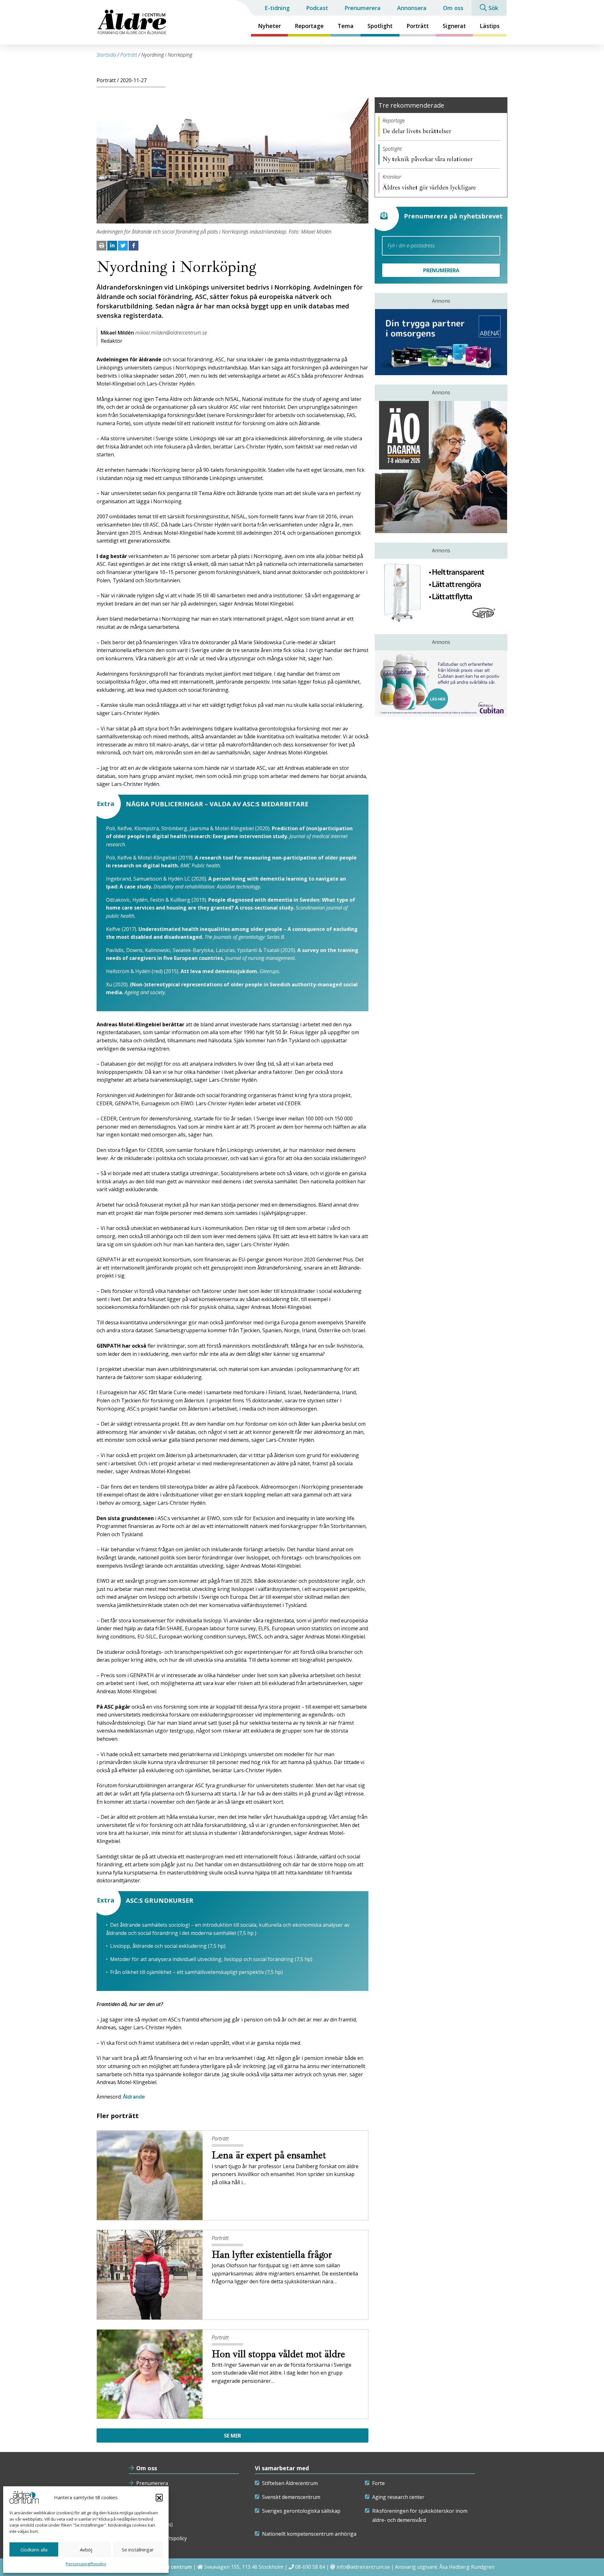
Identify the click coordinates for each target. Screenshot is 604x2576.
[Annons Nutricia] (441, 684)
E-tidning (277, 8)
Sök (493, 8)
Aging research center (398, 2497)
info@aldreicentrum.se (363, 2567)
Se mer (232, 2436)
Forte (378, 2483)
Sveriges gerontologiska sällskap (301, 2511)
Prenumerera (363, 8)
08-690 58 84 (310, 2567)
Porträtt (418, 26)
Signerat (454, 26)
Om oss (453, 8)
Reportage (309, 26)
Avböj (86, 2550)
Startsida (106, 55)
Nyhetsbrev (150, 2497)
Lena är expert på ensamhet (270, 2155)
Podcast (317, 8)
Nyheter (269, 26)
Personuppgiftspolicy (86, 2564)
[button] (159, 2497)
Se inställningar (138, 2550)
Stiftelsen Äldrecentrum (290, 2483)
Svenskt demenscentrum (291, 2497)
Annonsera (412, 8)
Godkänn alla (34, 2550)
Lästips (490, 26)
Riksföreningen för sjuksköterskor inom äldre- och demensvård (420, 2516)
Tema (346, 26)
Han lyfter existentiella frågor (273, 2255)
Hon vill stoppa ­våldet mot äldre (280, 2354)
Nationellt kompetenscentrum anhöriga (309, 2534)
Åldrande (134, 2097)
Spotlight (380, 26)
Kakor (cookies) (154, 2524)
